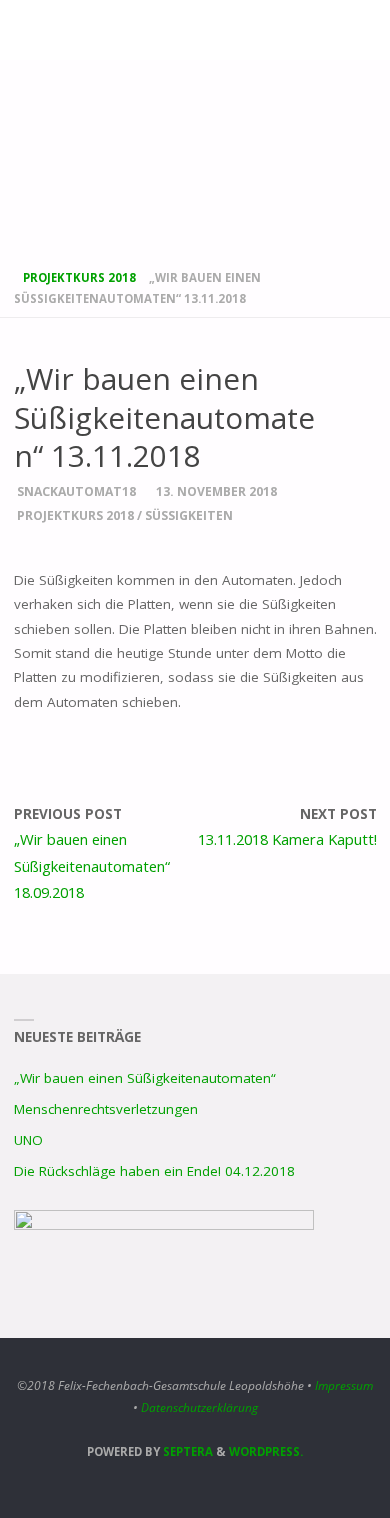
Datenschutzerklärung (199, 1407)
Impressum (344, 1385)
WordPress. (266, 1451)
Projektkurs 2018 (79, 277)
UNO (28, 1140)
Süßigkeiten (189, 515)
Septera (186, 1451)
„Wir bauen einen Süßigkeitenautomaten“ (145, 1078)
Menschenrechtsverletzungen (106, 1109)
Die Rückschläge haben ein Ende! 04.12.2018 (154, 1171)
